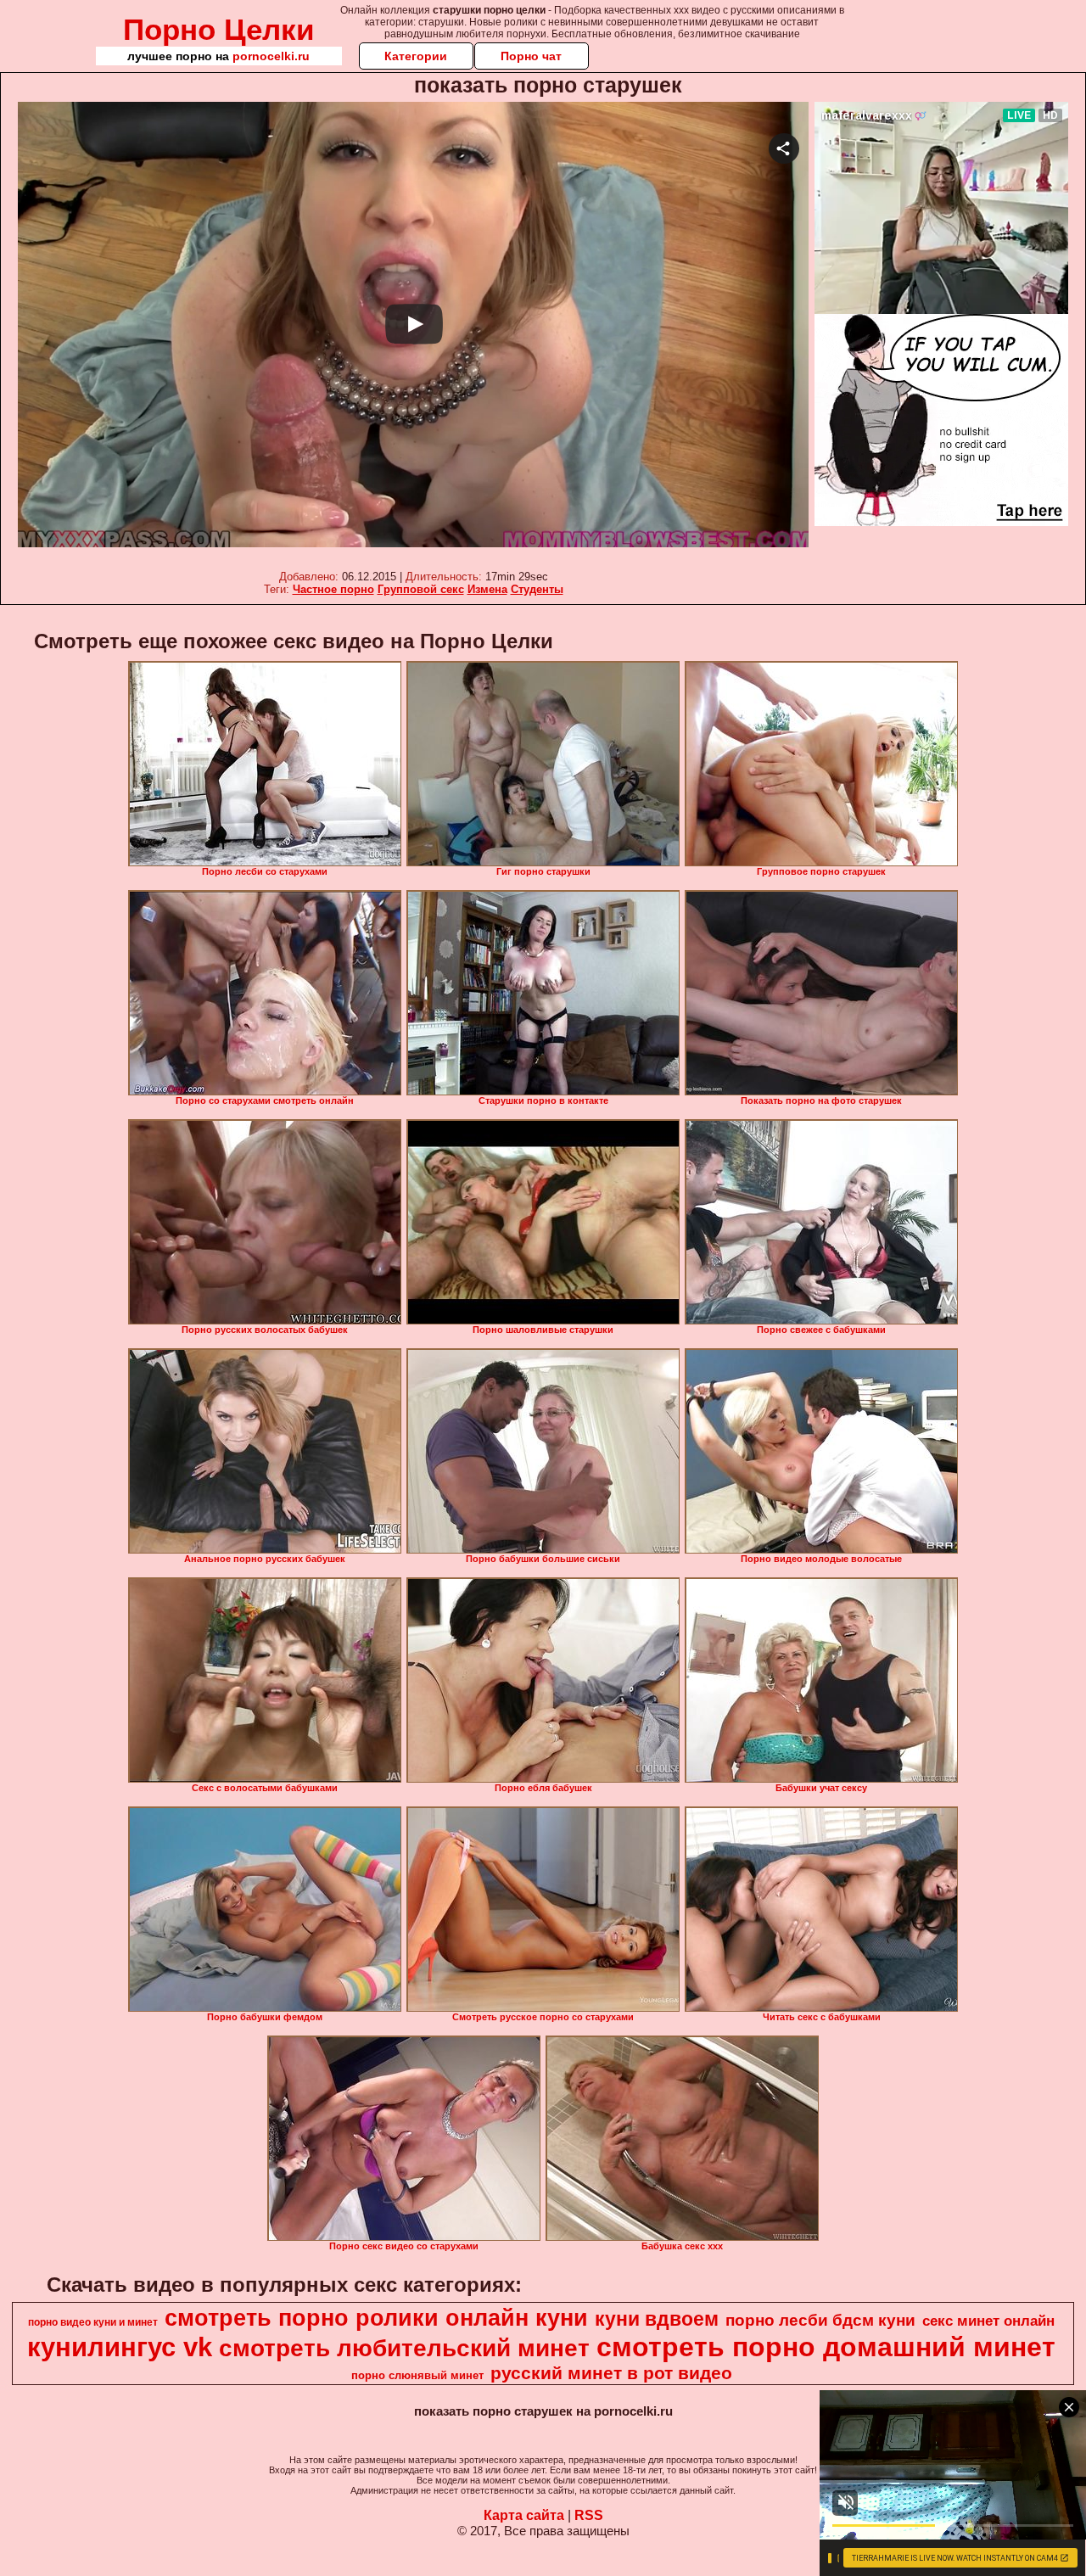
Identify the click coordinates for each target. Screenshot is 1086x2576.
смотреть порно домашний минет (826, 2347)
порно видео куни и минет (93, 2322)
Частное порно (333, 589)
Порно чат (531, 56)
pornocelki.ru (271, 56)
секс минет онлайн (988, 2321)
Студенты (537, 589)
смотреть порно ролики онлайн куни (376, 2318)
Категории (416, 56)
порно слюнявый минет (417, 2375)
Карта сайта (524, 2515)
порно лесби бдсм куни (820, 2320)
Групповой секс (421, 589)
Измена (487, 589)
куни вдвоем (657, 2319)
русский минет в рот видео (611, 2373)
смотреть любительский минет (404, 2348)
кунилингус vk (120, 2347)
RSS (589, 2515)
